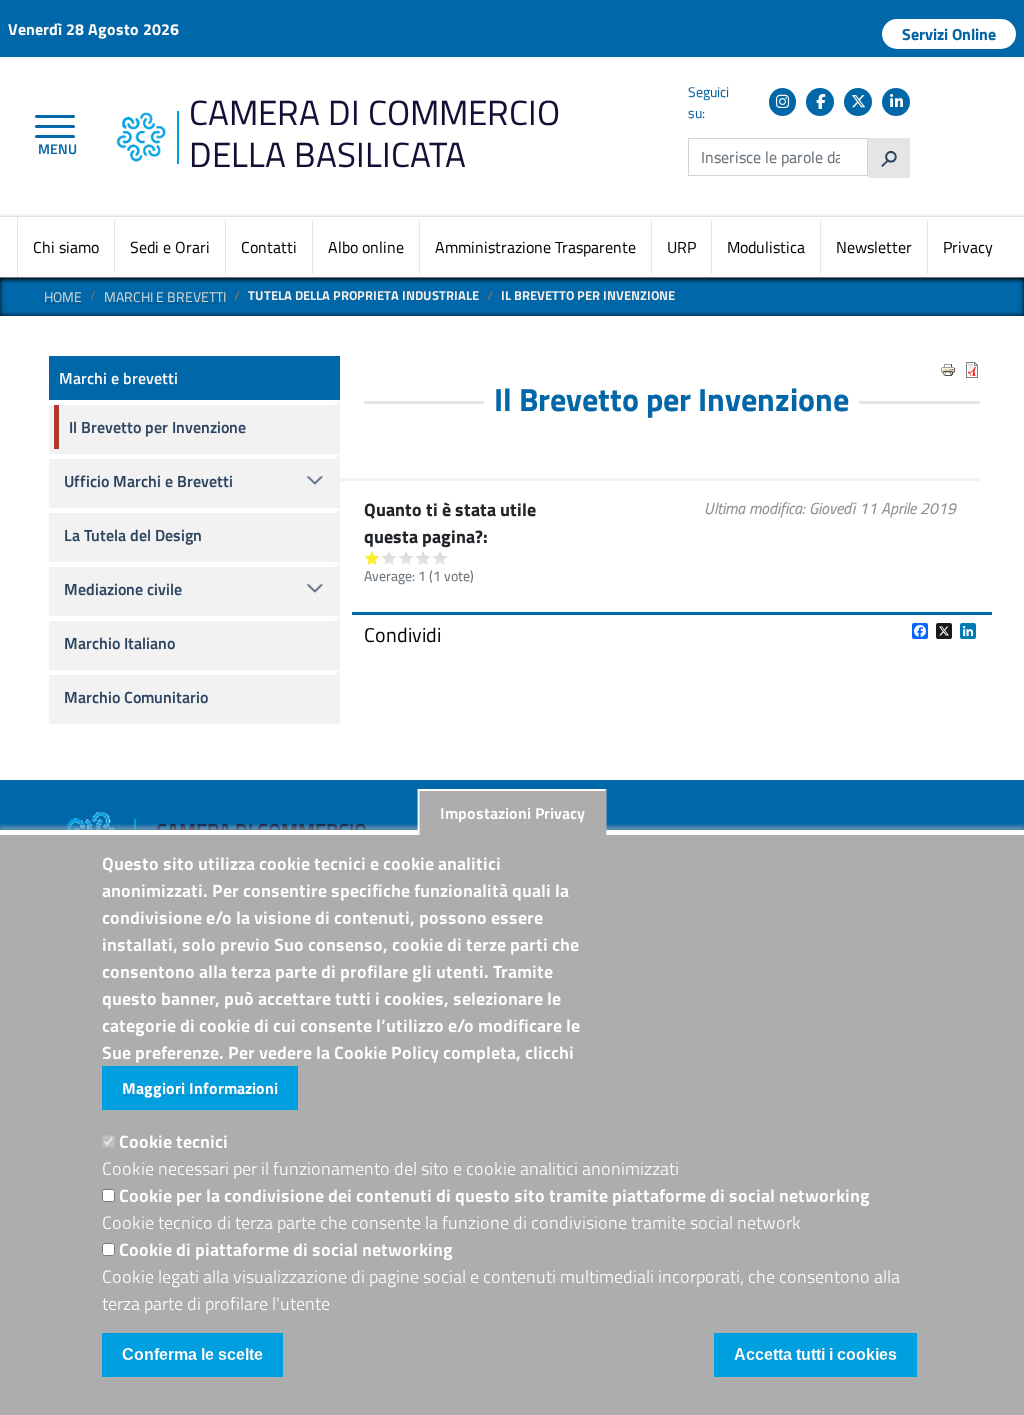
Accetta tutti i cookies (815, 1354)
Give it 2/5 (389, 557)
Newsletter (874, 247)
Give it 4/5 (423, 557)
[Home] (140, 123)
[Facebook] (820, 102)
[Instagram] (783, 102)
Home (63, 296)
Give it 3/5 (406, 557)
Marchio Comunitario (136, 697)
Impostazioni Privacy (512, 813)
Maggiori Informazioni (200, 1088)
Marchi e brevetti (165, 296)
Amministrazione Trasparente (535, 247)
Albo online (366, 247)
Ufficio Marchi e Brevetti (148, 481)
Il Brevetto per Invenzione (157, 427)
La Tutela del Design (133, 535)
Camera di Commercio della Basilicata (374, 133)
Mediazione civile (123, 589)
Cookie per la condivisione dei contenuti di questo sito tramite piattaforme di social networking (494, 1195)
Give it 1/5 (372, 557)
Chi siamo (66, 247)
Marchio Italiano (119, 643)
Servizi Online (949, 34)
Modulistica (766, 247)
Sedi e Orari (170, 247)
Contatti (269, 247)
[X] (858, 102)
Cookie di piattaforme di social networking (286, 1249)
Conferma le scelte (192, 1354)
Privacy (968, 247)
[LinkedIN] (896, 102)
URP (681, 247)
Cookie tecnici (173, 1141)
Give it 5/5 (440, 557)
